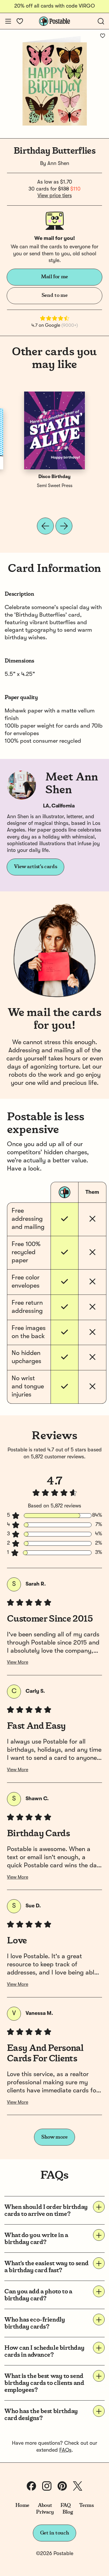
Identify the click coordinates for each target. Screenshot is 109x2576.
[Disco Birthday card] (55, 430)
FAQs (65, 2450)
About (45, 2505)
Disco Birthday (54, 477)
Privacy (45, 2512)
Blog (68, 2512)
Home (23, 2505)
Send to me (54, 295)
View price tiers (55, 196)
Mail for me (54, 277)
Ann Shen (58, 164)
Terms (86, 2505)
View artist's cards (35, 867)
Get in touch (55, 2533)
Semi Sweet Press (55, 486)
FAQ (66, 2505)
